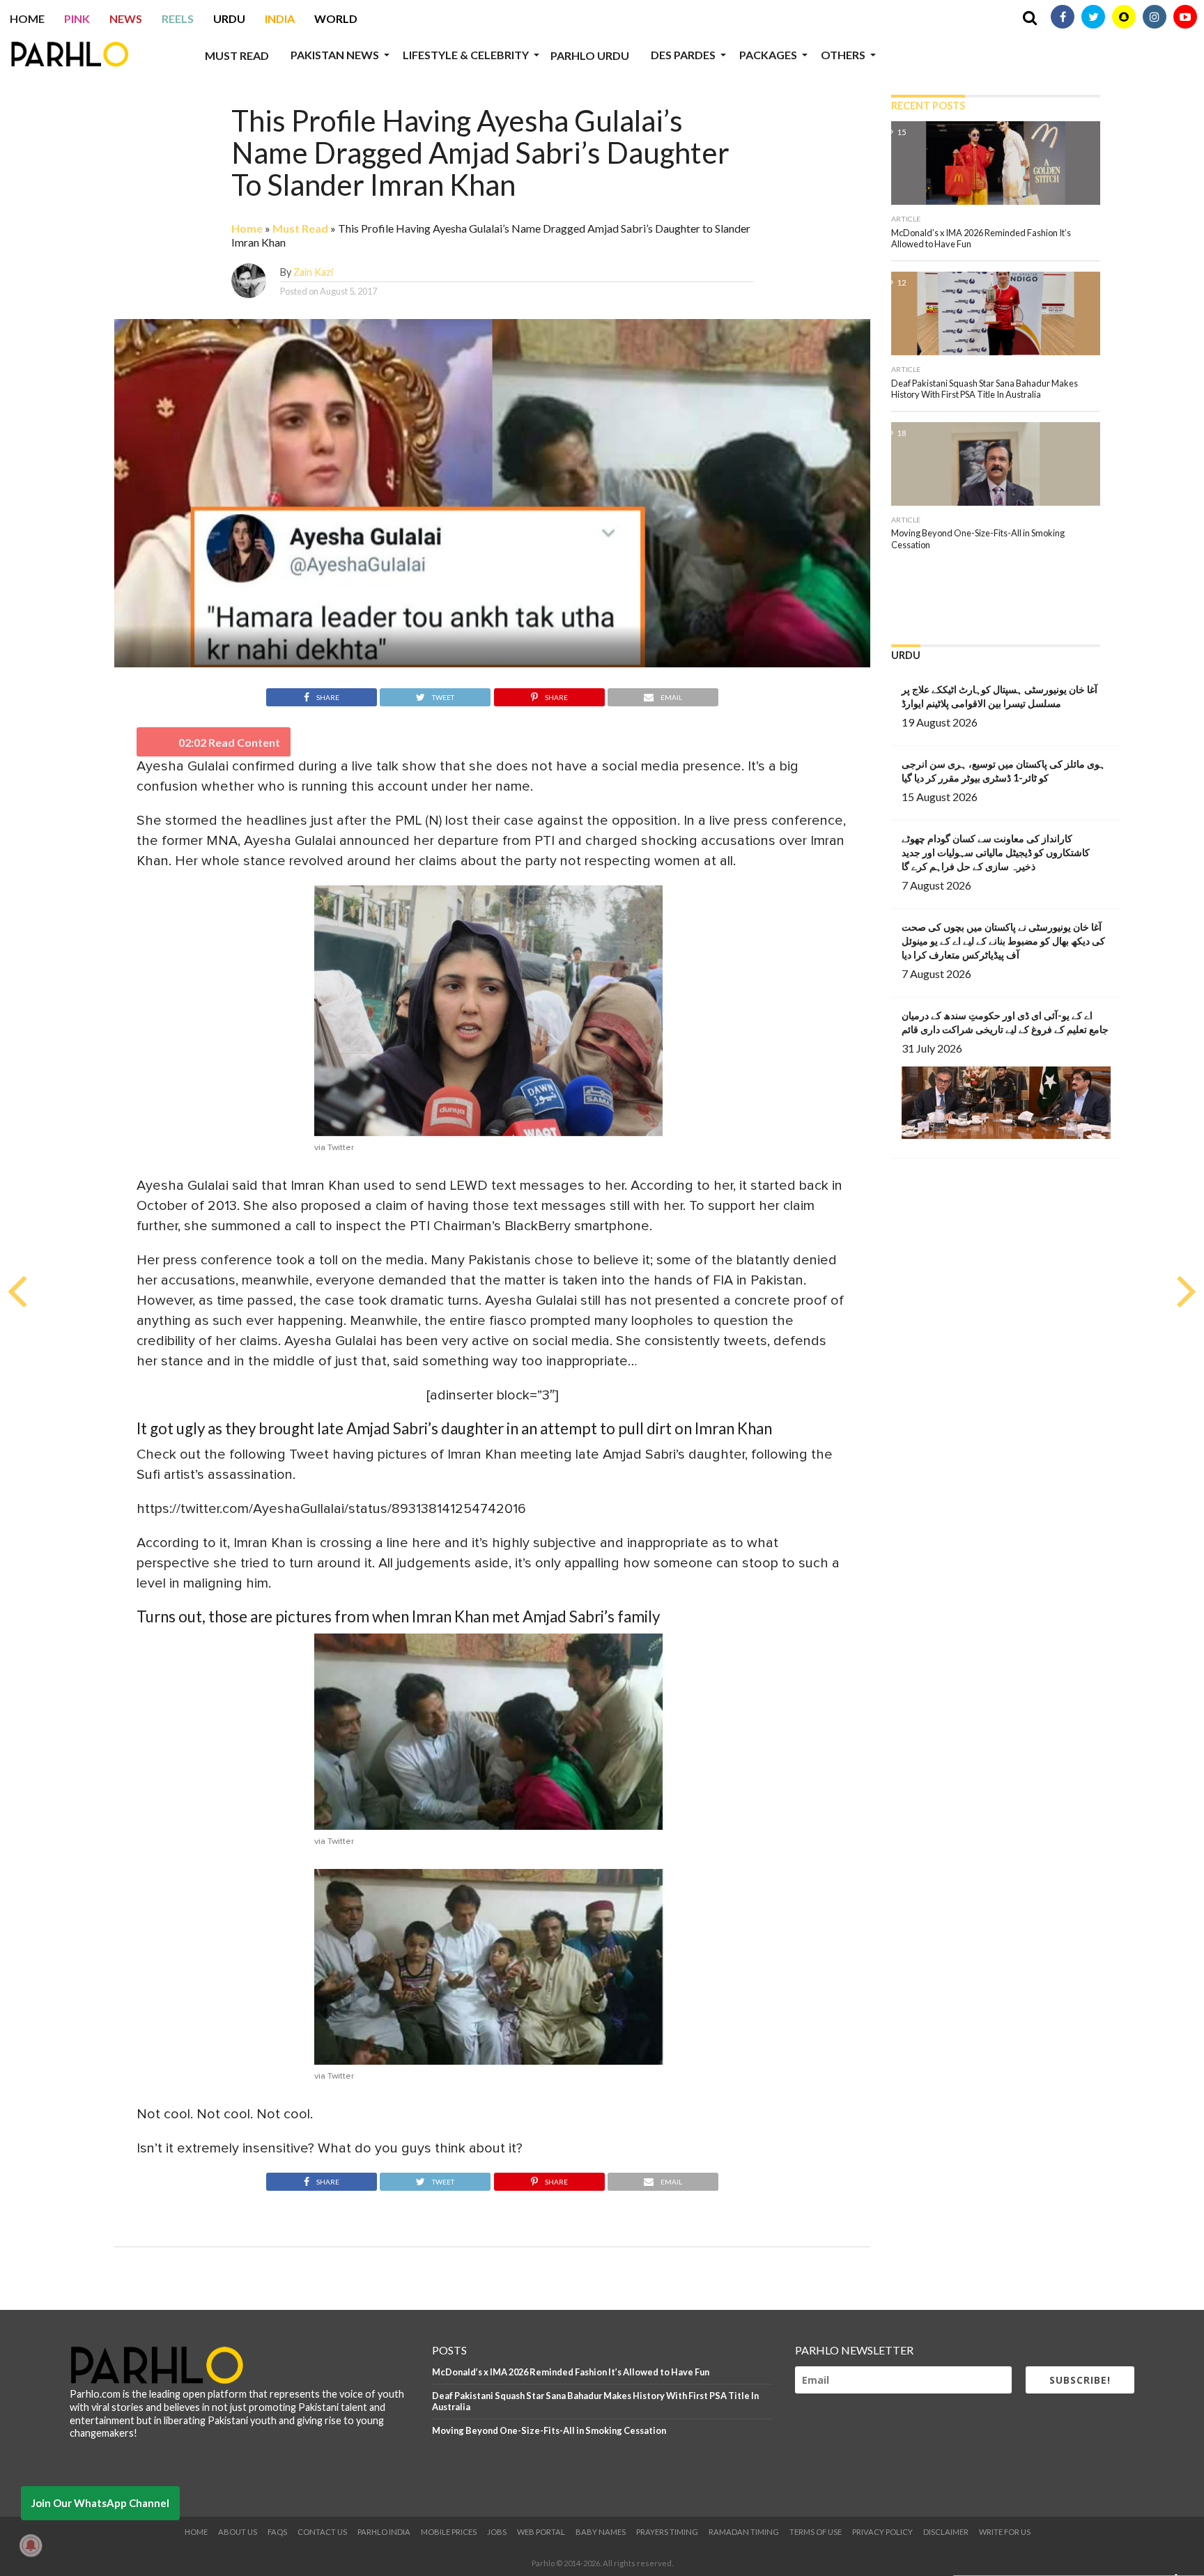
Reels (178, 18)
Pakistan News (335, 55)
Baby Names (601, 2532)
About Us (238, 2532)
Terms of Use (816, 2532)
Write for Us (1005, 2532)
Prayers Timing (667, 2532)
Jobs (497, 2532)
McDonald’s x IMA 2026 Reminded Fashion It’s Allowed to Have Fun (571, 2372)
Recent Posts (928, 106)
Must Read (237, 55)
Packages (768, 55)
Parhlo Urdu (590, 55)
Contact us (322, 2532)
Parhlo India (384, 2532)
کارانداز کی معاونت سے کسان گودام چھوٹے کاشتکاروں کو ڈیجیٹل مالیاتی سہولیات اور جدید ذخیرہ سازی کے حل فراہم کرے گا (996, 852)
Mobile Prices (449, 2532)
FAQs (277, 2532)
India (280, 18)
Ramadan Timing (744, 2532)
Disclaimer (946, 2532)
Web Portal (541, 2532)
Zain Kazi (313, 272)
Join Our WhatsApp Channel (100, 2503)
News (126, 18)
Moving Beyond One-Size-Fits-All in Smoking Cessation (549, 2430)
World (336, 18)
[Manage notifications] (31, 2545)
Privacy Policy (882, 2532)
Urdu (229, 18)
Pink (77, 18)
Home (27, 18)
